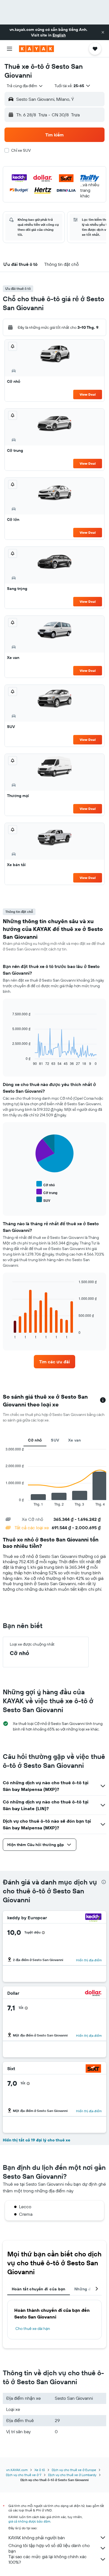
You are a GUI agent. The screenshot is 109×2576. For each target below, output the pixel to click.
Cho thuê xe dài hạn (33, 2329)
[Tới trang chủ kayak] (36, 49)
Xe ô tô (40, 2470)
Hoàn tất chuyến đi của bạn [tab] (39, 2289)
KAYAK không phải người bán (37, 2538)
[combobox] (25, 86)
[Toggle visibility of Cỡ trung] (47, 1192)
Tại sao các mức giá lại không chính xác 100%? (48, 2559)
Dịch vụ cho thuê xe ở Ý (24, 2475)
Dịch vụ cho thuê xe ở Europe (74, 2470)
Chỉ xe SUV (21, 150)
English (59, 35)
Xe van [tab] (75, 1440)
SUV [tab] (55, 1440)
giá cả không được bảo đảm (29, 2521)
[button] (103, 32)
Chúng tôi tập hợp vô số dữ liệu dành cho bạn (49, 2548)
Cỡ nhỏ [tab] (35, 1440)
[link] (54, 1362)
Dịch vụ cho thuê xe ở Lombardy (72, 2475)
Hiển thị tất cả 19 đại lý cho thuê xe (36, 2140)
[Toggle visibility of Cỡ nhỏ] (46, 1184)
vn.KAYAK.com (17, 2470)
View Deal (88, 394)
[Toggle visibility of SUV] (43, 1200)
